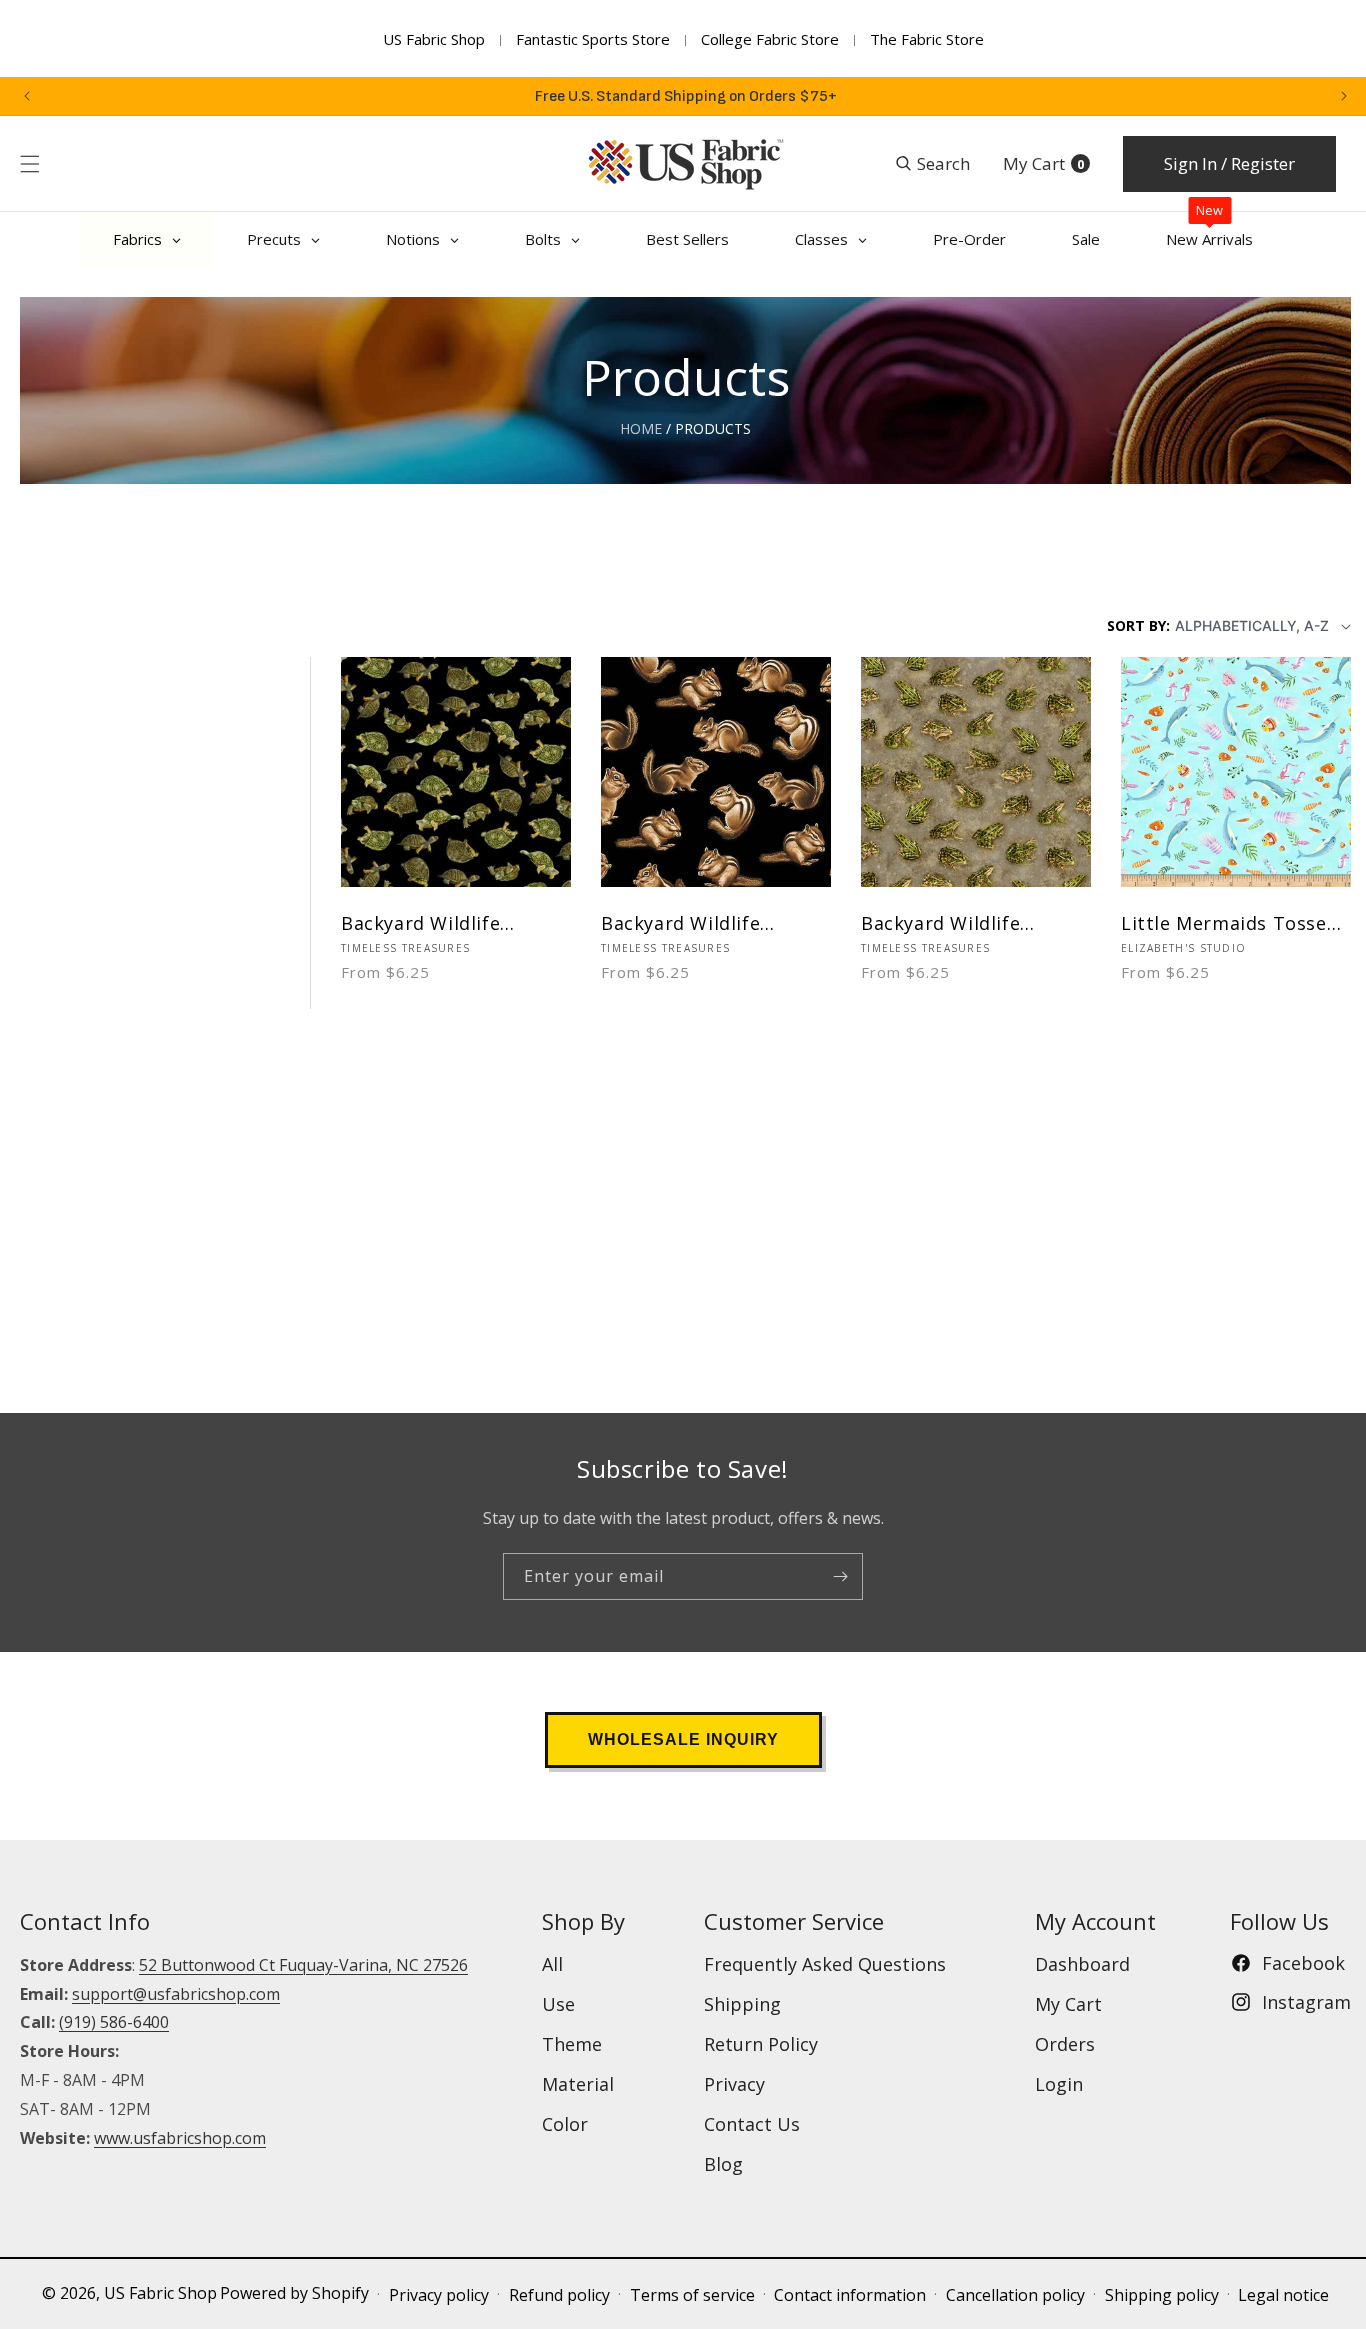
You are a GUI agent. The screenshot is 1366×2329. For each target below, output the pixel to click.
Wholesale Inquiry (683, 1739)
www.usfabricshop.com (180, 2138)
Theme (572, 2044)
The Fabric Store (927, 39)
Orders (1065, 2044)
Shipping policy (1162, 2295)
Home (641, 428)
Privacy (734, 2084)
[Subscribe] (840, 1576)
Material (578, 2084)
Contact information (850, 2295)
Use (558, 2004)
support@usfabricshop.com (176, 1994)
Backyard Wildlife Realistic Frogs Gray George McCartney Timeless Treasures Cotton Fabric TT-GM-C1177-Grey (961, 923)
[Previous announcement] (27, 96)
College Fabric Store (770, 39)
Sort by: (1138, 625)
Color (565, 2124)
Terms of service (692, 2295)
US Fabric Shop (434, 39)
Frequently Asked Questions (825, 1964)
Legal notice (1283, 2295)
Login (1059, 2084)
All (552, 1964)
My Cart (1068, 2004)
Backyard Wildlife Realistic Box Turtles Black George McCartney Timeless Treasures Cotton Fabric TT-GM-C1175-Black (453, 923)
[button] (30, 164)
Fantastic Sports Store (593, 39)
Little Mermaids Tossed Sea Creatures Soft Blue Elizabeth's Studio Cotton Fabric (1230, 923)
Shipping (742, 2004)
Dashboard (1082, 1964)
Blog (723, 2164)
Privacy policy (439, 2295)
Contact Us (752, 2124)
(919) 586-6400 (114, 2022)
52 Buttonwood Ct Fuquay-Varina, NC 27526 (303, 1965)
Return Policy (761, 2044)
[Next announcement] (1344, 96)
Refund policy (559, 2295)
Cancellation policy (1015, 2295)
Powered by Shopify (294, 2293)
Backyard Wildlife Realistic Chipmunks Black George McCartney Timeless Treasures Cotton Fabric (713, 923)
